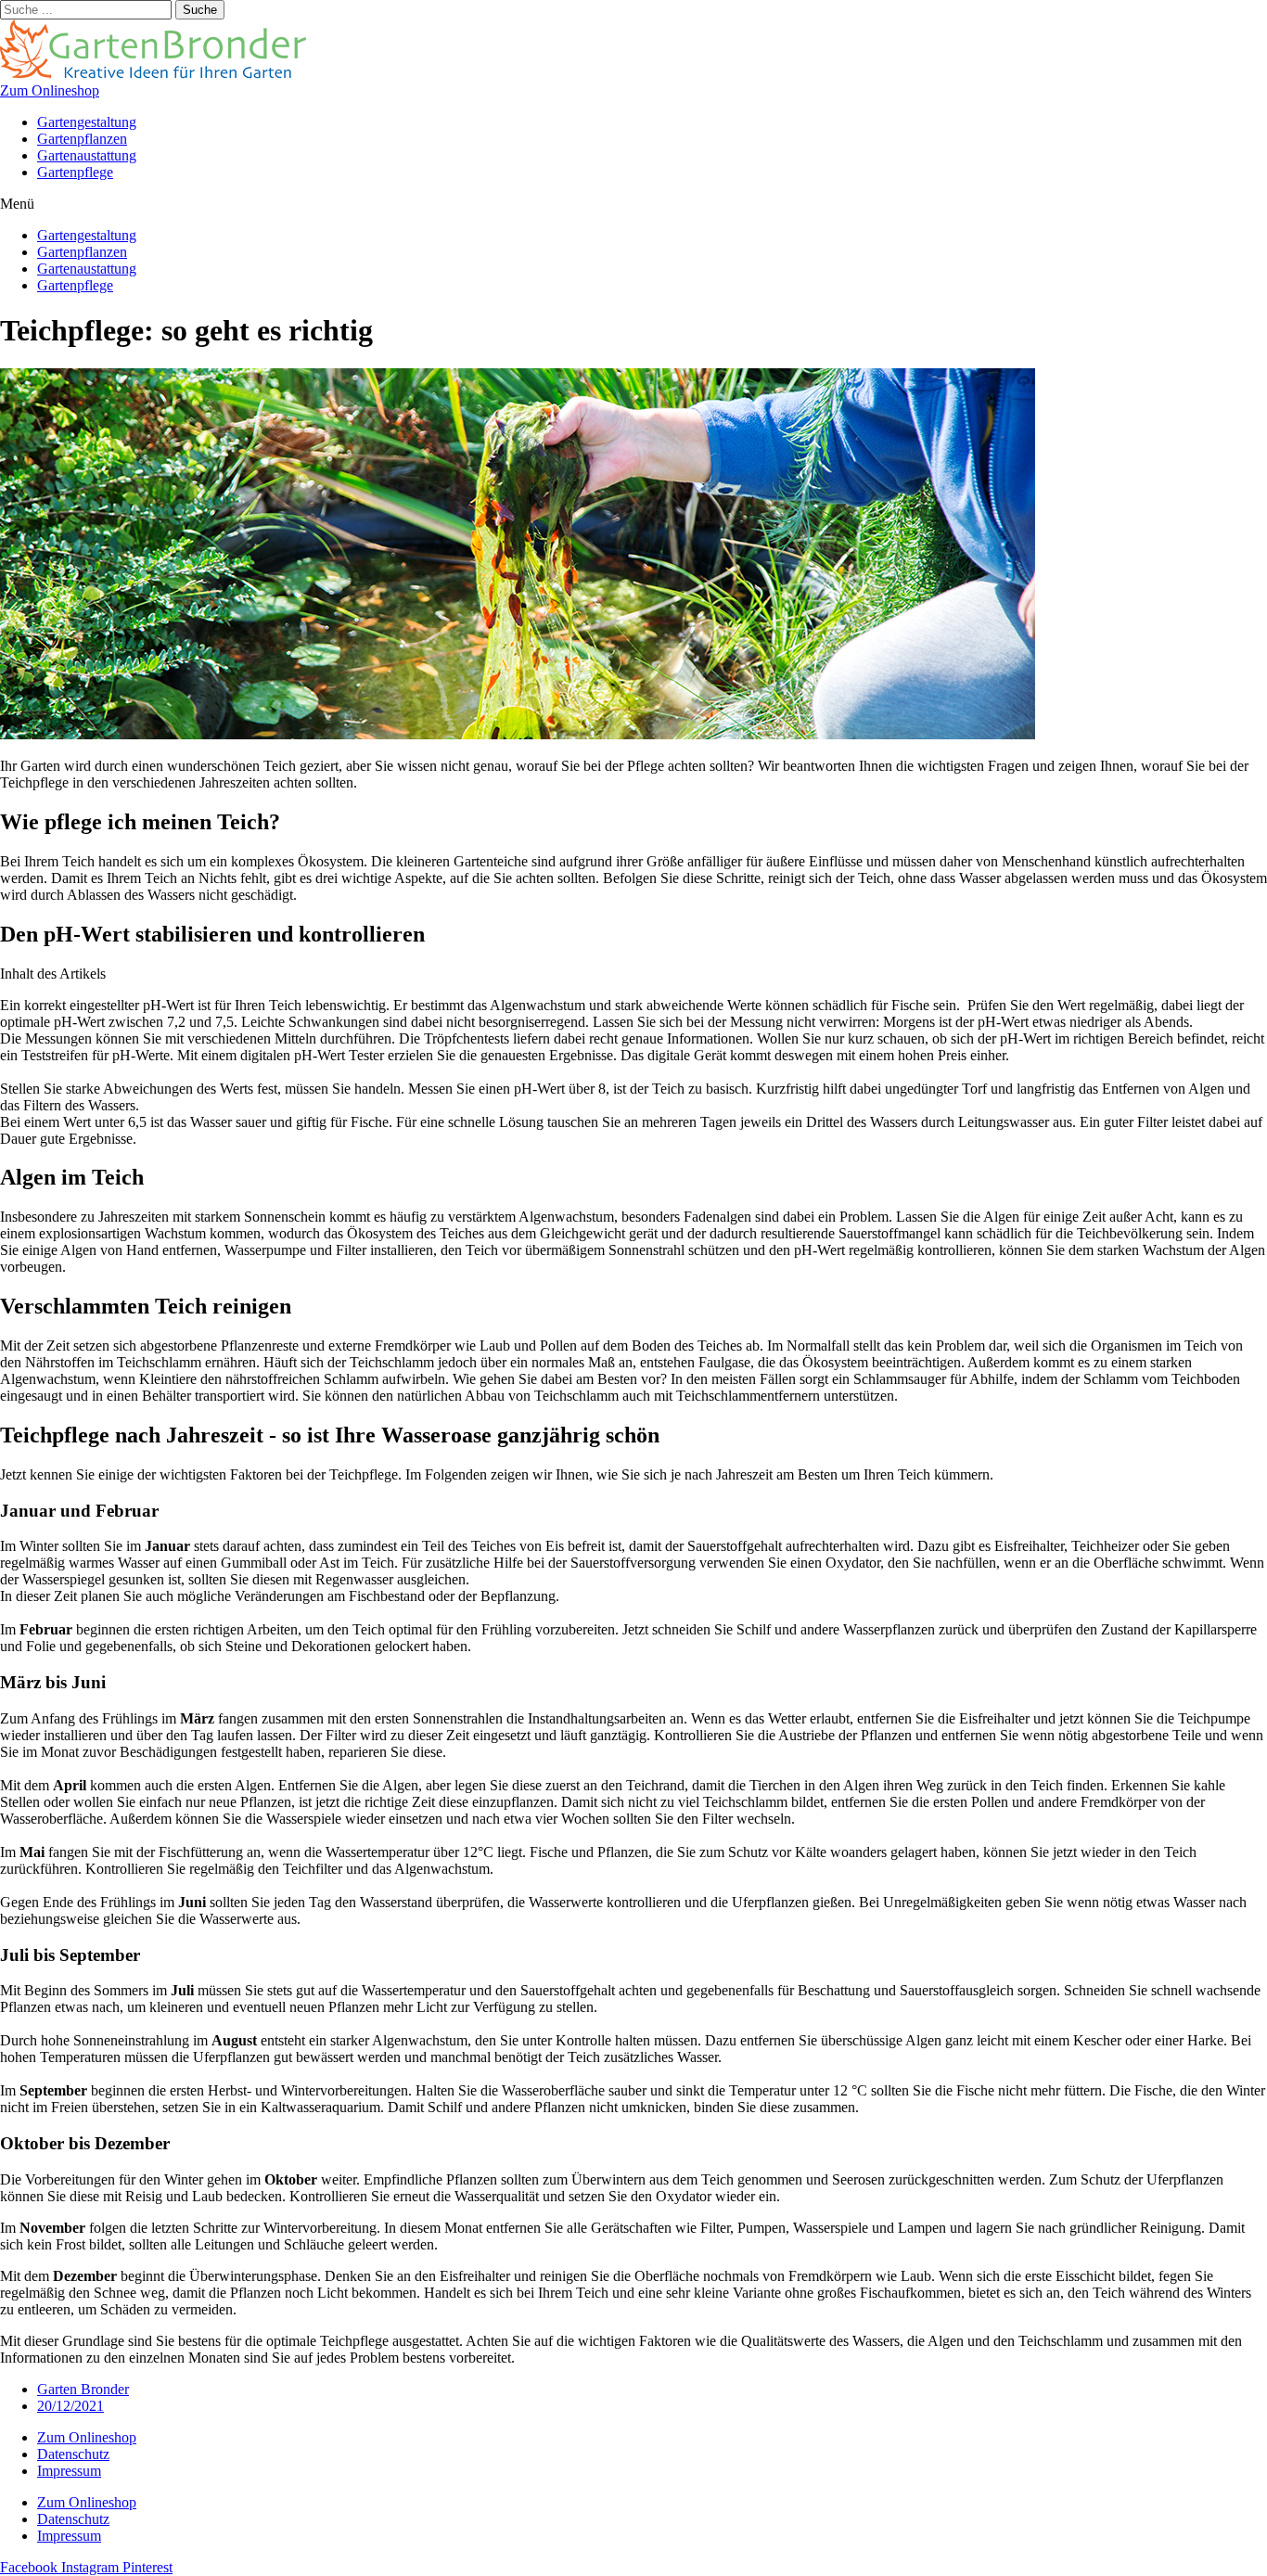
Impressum (69, 2471)
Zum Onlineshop (87, 2437)
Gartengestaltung (87, 122)
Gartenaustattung (87, 155)
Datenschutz (73, 2454)
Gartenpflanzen (82, 139)
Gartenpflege (75, 172)
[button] (50, 90)
